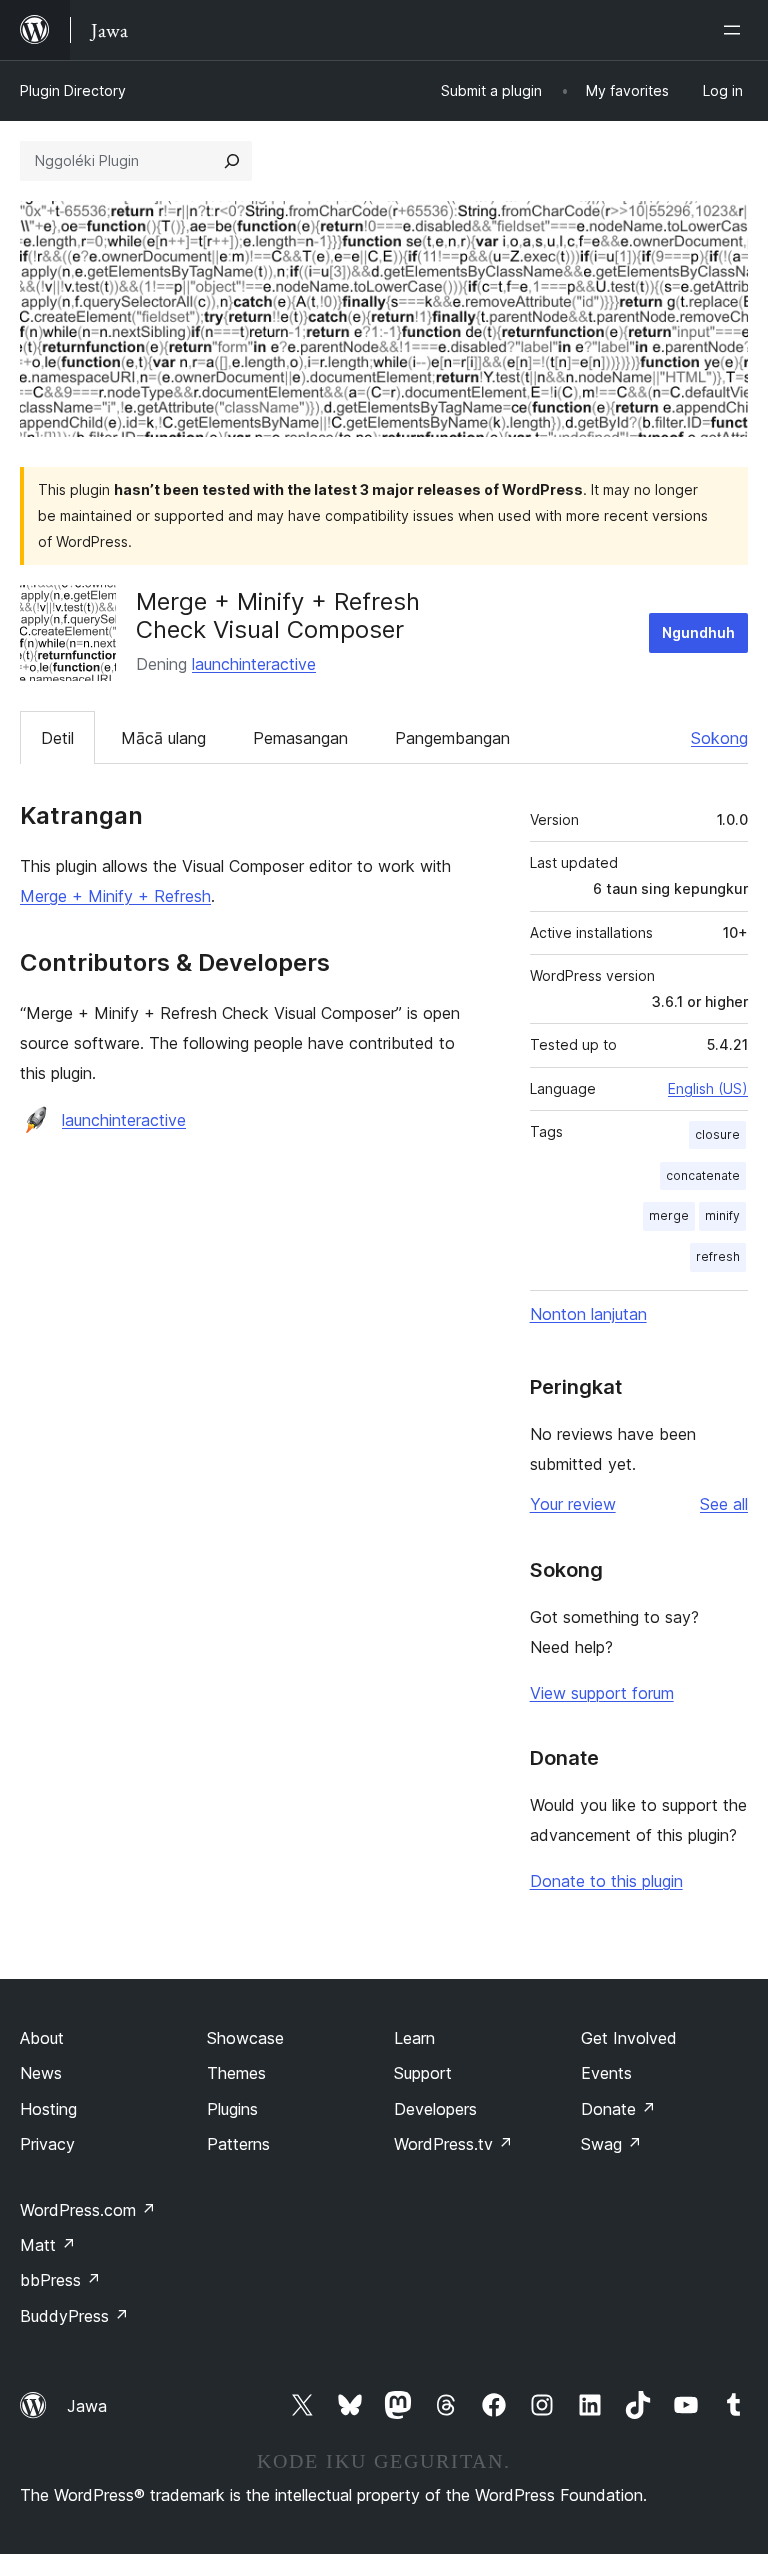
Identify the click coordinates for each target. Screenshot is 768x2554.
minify (722, 1215)
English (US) (708, 1088)
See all (724, 1504)
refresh (718, 1256)
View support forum (602, 1693)
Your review (573, 1504)
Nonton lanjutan (588, 1314)
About (42, 2038)
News (41, 2073)
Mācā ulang (163, 738)
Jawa (87, 2406)
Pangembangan (452, 738)
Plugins (232, 2109)
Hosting (48, 2109)
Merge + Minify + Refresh (115, 896)
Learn (414, 2038)
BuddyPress (74, 2316)
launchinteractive (254, 664)
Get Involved (629, 2038)
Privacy (47, 2144)
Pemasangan (300, 738)
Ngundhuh (698, 632)
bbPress (60, 2280)
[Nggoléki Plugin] (232, 161)
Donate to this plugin (606, 1881)
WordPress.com (88, 2210)
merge (669, 1215)
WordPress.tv (453, 2144)
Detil (57, 738)
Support (423, 2073)
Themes (236, 2073)
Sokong (719, 738)
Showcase (245, 2038)
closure (717, 1134)
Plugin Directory (73, 90)
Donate (618, 2109)
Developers (435, 2109)
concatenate (703, 1175)
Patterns (238, 2144)
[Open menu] (736, 30)
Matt (48, 2245)
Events (606, 2073)
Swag (611, 2144)
